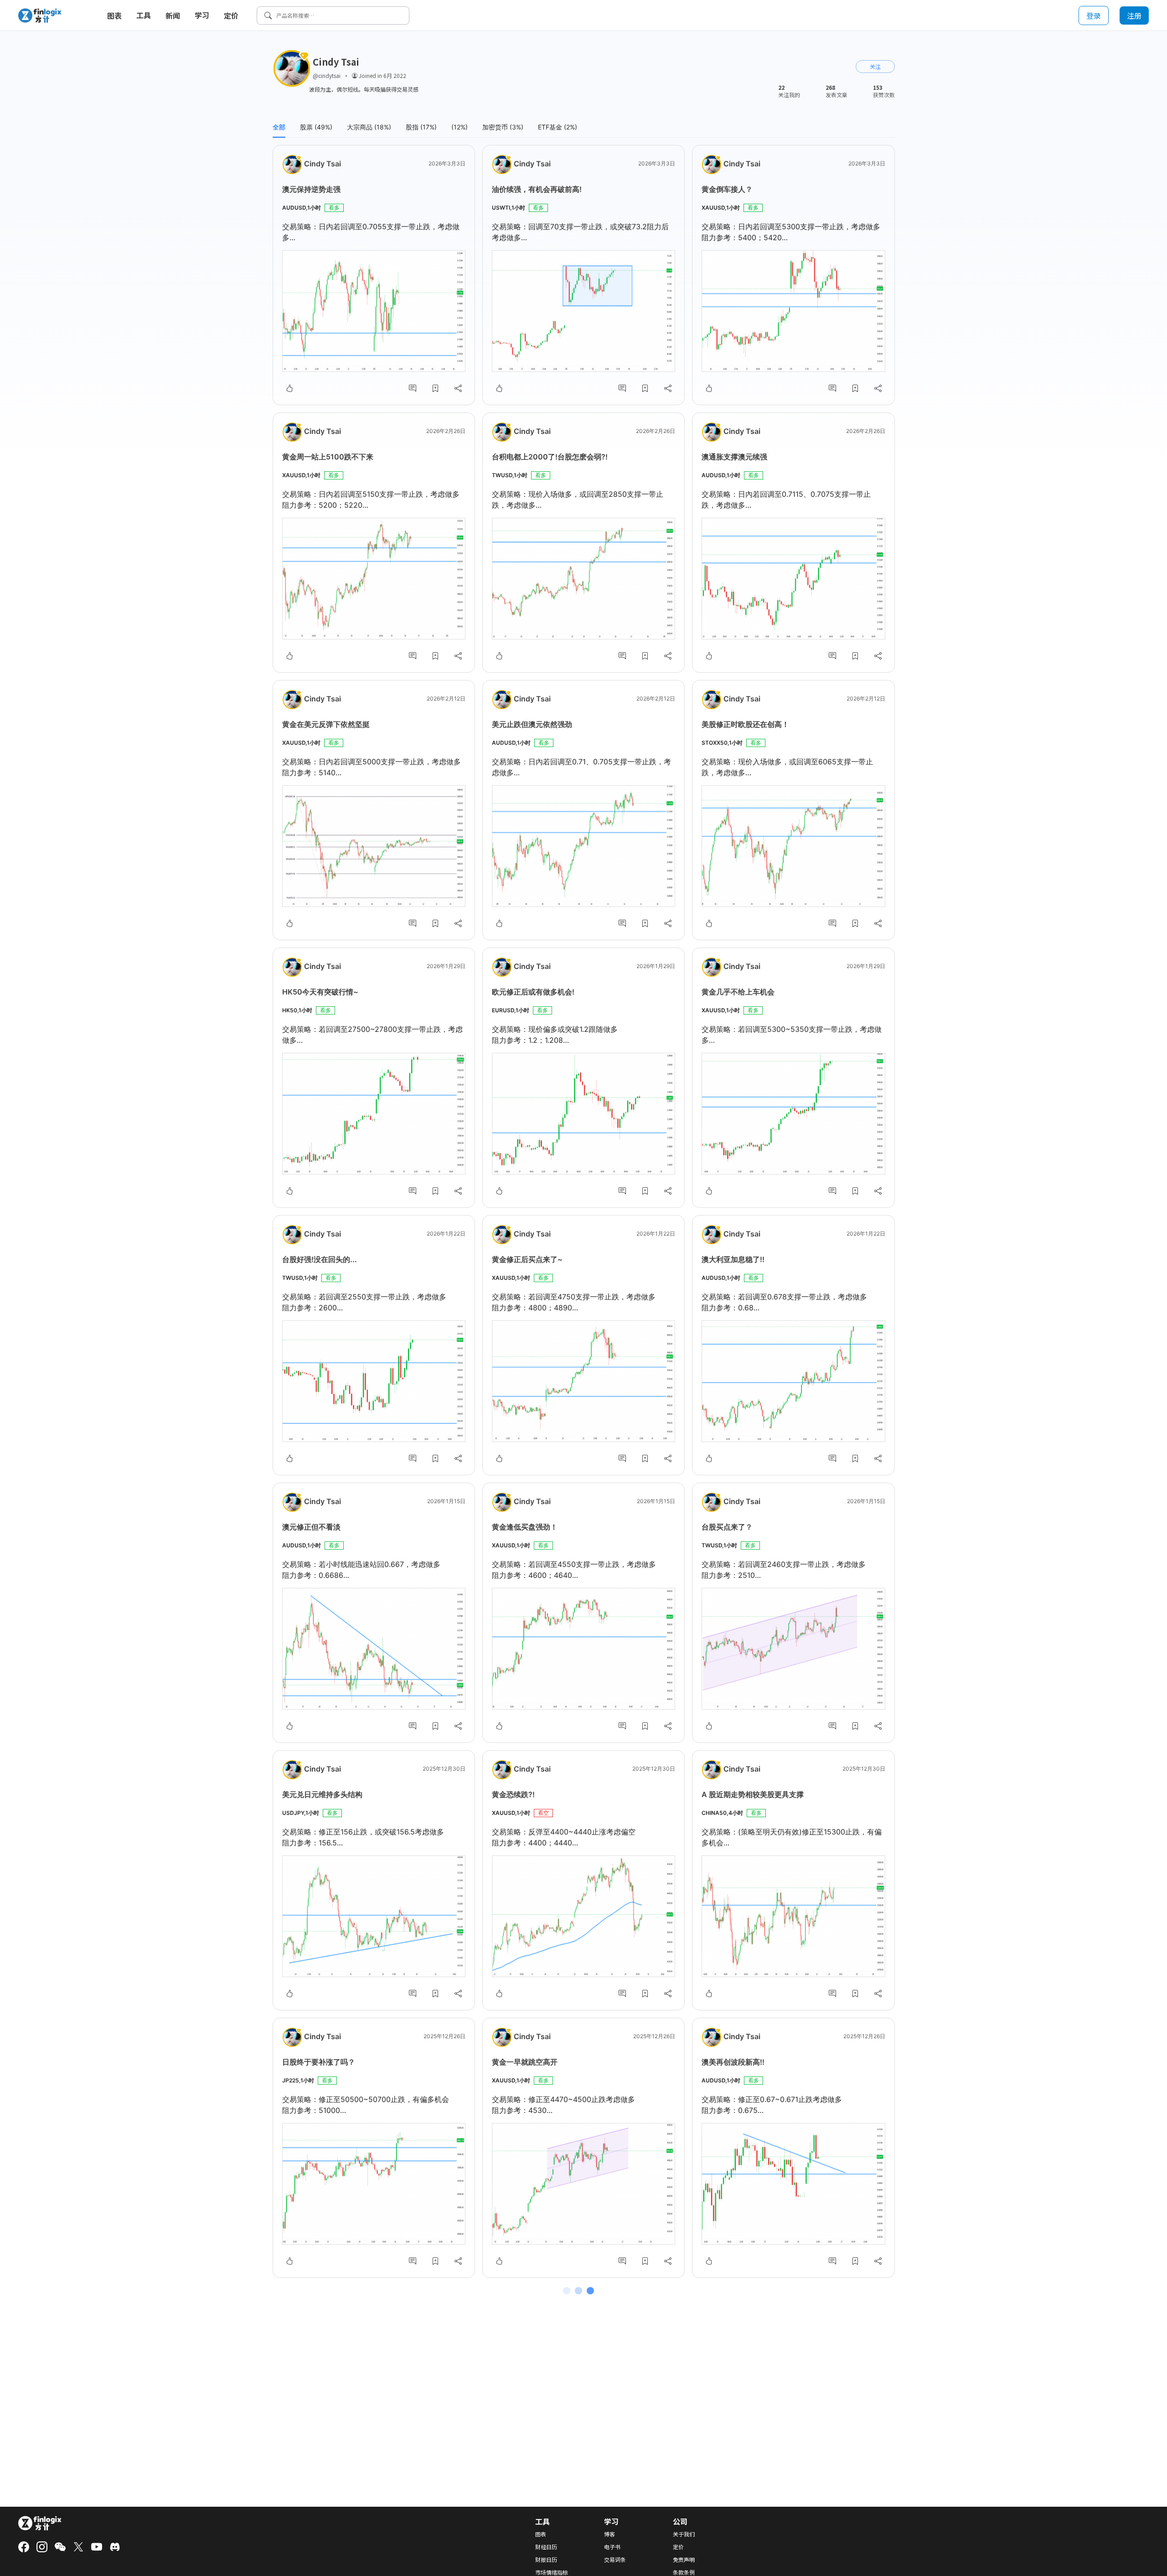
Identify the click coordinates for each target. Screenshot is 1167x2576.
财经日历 (546, 2547)
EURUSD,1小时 (511, 1010)
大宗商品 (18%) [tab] (369, 127)
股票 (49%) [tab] (316, 127)
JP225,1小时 (298, 2080)
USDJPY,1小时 (301, 1813)
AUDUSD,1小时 (302, 208)
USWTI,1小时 (509, 208)
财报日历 (546, 2560)
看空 (543, 1813)
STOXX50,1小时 (722, 743)
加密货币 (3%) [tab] (503, 127)
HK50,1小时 (297, 1010)
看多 (334, 208)
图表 (114, 15)
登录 (1094, 15)
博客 (609, 2534)
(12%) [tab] (460, 127)
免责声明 (684, 2560)
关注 (875, 66)
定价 (231, 15)
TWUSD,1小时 (510, 475)
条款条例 (684, 2572)
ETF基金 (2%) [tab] (558, 127)
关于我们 (684, 2534)
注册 (1134, 15)
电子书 (612, 2547)
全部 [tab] (279, 127)
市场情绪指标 (552, 2572)
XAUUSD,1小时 (721, 208)
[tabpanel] (584, 1226)
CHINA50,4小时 (722, 1813)
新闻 (173, 15)
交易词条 (615, 2560)
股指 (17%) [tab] (421, 127)
